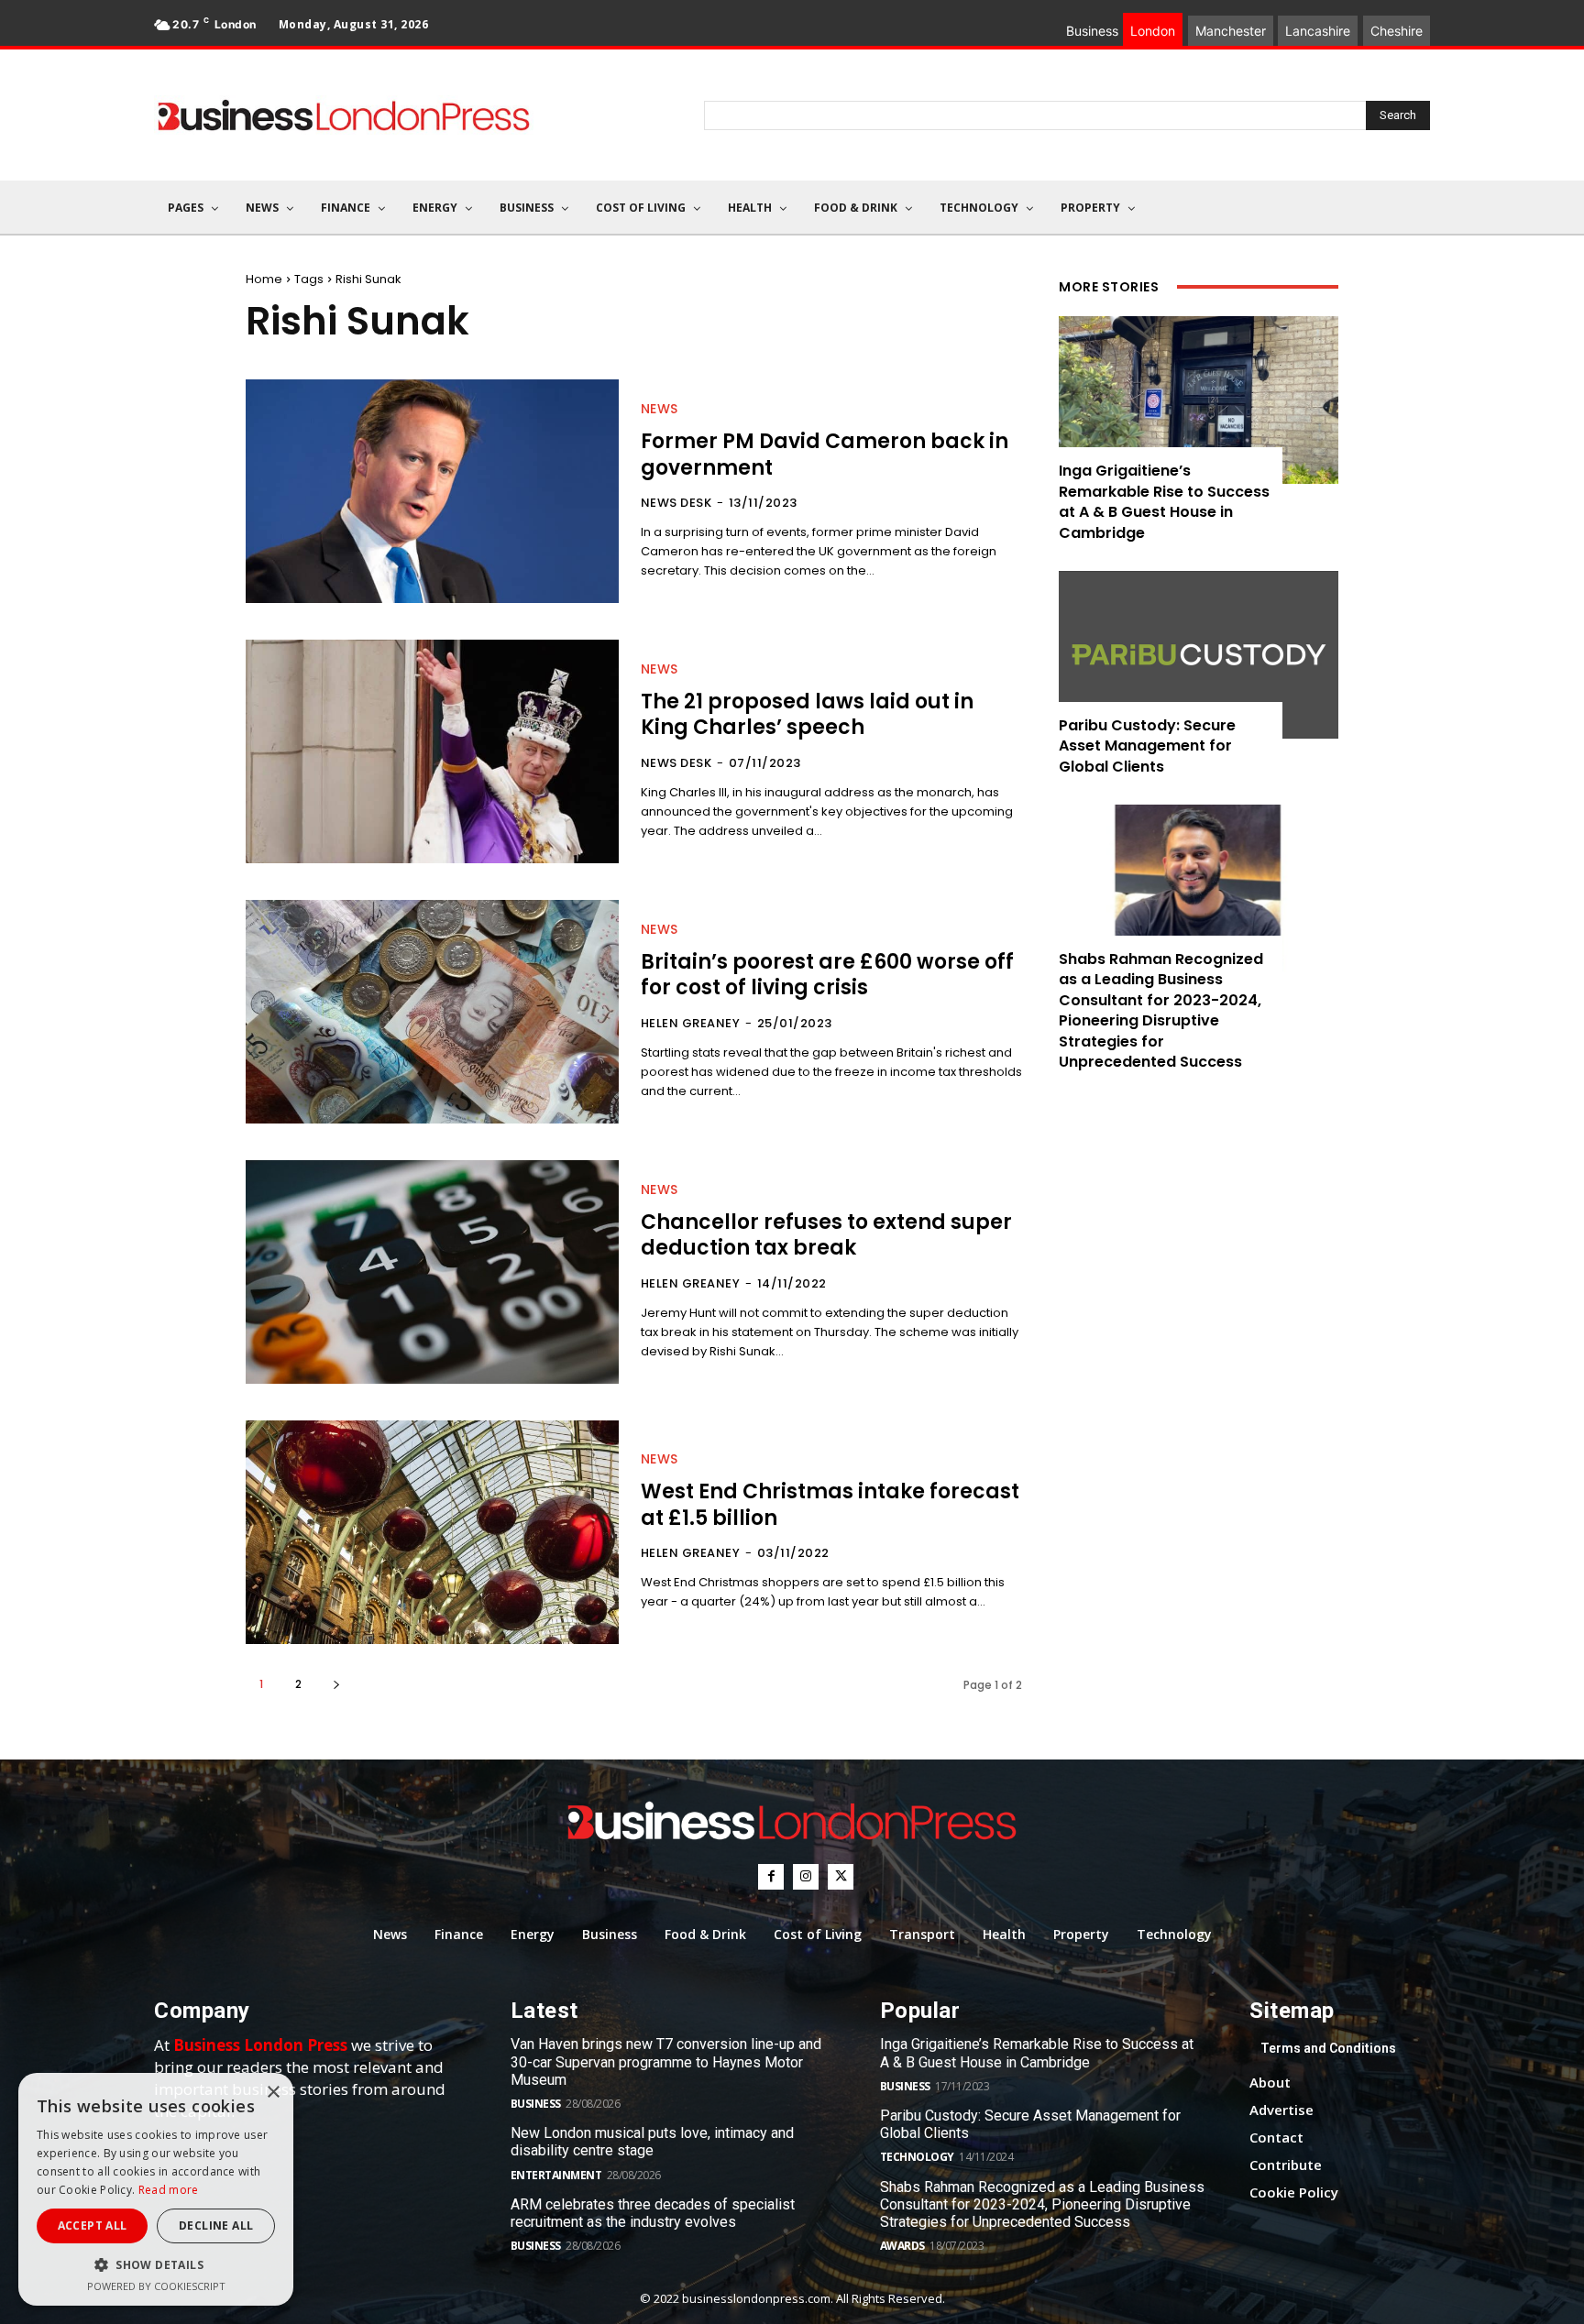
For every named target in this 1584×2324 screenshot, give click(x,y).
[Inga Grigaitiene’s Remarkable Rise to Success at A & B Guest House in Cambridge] (1199, 400)
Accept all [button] (93, 2225)
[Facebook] (771, 1877)
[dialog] (156, 2189)
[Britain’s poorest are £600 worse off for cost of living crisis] (432, 1012)
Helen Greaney (691, 1023)
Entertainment (556, 2175)
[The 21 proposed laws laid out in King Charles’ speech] (432, 751)
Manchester (1231, 31)
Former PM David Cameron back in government (825, 455)
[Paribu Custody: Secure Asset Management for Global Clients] (1199, 655)
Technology (917, 2157)
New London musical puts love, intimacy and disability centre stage (652, 2142)
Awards (902, 2246)
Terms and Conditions (1328, 2048)
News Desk (676, 503)
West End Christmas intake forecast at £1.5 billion (830, 1505)
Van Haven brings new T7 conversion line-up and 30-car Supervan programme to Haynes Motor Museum (666, 2061)
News (660, 409)
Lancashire (1318, 31)
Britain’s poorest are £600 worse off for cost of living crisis (827, 975)
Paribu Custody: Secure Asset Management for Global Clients (1147, 746)
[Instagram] (806, 1877)
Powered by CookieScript (156, 2286)
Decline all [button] (216, 2225)
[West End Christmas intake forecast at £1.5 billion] (432, 1532)
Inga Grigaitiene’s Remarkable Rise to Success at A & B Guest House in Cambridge (1164, 501)
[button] (156, 2265)
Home (264, 279)
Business (536, 2104)
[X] (841, 1877)
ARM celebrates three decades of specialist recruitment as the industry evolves (653, 2213)
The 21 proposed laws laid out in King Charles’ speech (807, 715)
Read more (169, 2190)
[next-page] (336, 1684)
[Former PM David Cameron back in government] (432, 491)
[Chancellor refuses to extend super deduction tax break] (432, 1272)
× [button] (273, 2093)
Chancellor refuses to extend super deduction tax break (826, 1235)
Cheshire (1397, 31)
